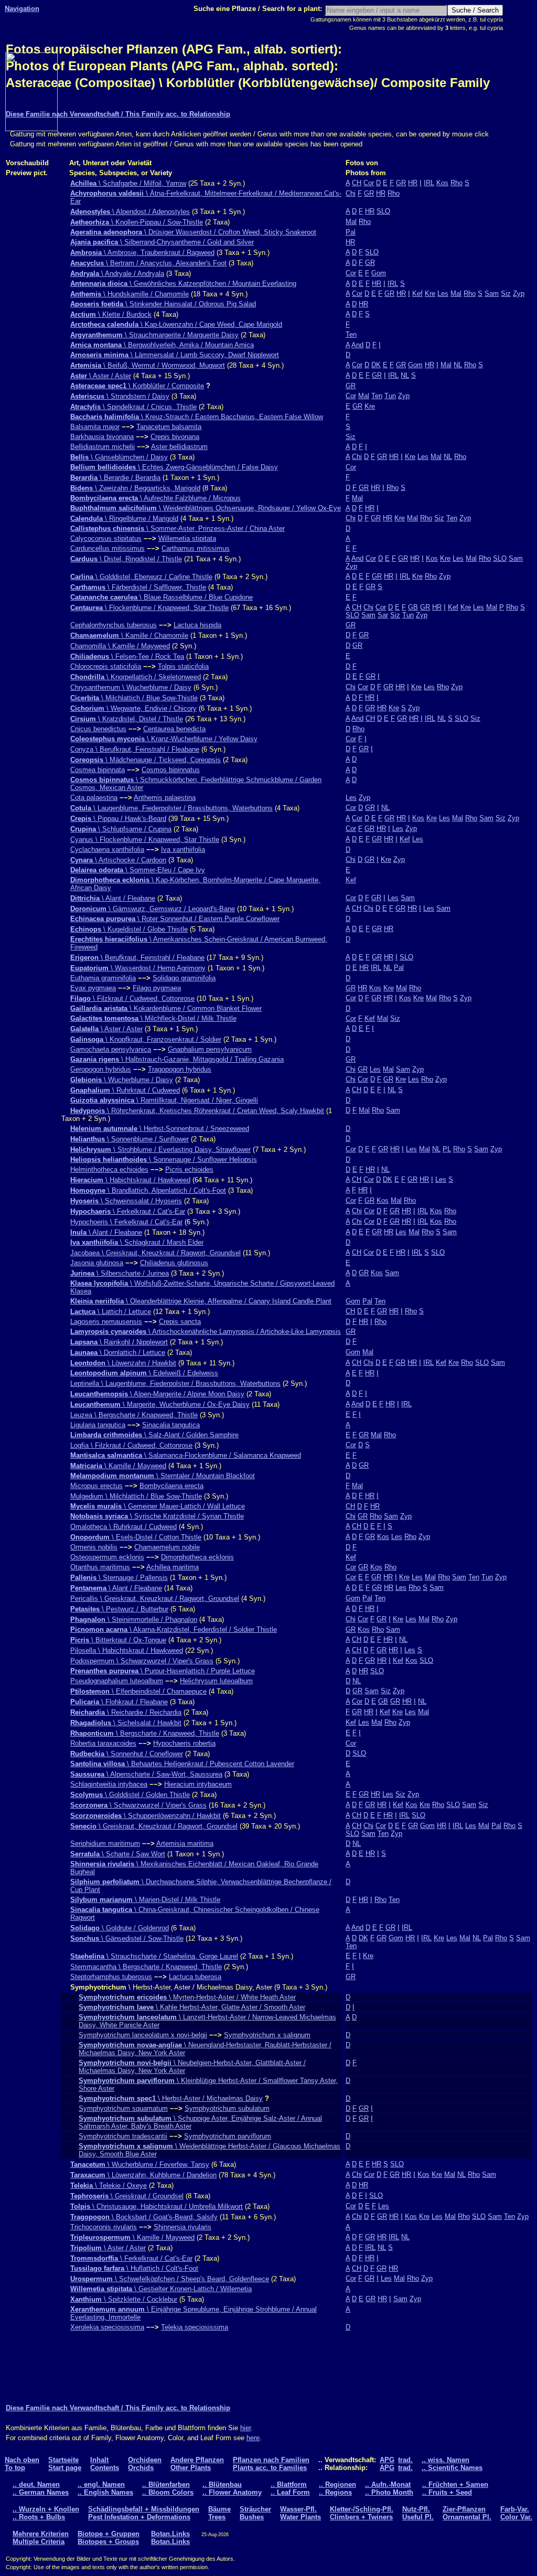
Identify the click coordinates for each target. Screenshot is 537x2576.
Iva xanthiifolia (183, 849)
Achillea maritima (173, 1567)
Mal (351, 222)
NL (458, 365)
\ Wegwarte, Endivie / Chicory (133, 708)
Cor (369, 183)
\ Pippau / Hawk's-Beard (118, 819)
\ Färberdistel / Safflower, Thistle (138, 587)
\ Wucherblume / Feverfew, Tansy (140, 2165)
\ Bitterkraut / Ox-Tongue (118, 1640)
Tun (390, 396)
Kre (430, 293)
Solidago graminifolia (184, 978)
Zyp (519, 293)
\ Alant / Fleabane (113, 898)
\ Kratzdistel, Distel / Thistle (127, 719)
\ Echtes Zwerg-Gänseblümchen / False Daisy (174, 467)
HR (413, 183)
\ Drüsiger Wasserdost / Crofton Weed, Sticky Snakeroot (193, 232)
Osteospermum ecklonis (107, 1557)
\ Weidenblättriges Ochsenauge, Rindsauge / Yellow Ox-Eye (206, 508)
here (253, 2438)
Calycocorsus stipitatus (106, 538)
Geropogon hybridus (101, 1069)
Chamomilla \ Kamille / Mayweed (120, 646)
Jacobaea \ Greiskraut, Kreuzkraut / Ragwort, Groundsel (155, 1253)
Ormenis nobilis (94, 1547)
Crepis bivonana (175, 437)
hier (245, 2428)
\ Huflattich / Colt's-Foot (134, 2268)
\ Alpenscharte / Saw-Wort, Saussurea (146, 1774)
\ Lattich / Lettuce (111, 1312)
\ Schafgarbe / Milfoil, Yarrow (128, 183)
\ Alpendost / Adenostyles (130, 212)
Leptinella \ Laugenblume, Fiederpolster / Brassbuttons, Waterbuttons (175, 1383)
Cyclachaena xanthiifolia (107, 849)
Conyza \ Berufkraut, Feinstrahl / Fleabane (135, 749)
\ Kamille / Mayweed (118, 1466)
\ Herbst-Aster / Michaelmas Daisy (171, 2098)
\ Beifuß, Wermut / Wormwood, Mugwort (148, 365)
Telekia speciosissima (195, 2327)
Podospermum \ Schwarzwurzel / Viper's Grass (142, 1661)
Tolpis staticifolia (183, 666)
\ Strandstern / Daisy (120, 396)
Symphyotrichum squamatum (123, 2108)
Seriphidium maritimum (105, 1843)
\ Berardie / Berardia (115, 478)
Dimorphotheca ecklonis (197, 1557)
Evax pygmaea (93, 988)
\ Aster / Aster (101, 376)
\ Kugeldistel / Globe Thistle (129, 929)
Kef (417, 293)
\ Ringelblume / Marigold (124, 519)
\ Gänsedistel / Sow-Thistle (127, 1938)
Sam (492, 293)
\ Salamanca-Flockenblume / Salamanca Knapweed (186, 1455)
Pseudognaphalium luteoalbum (117, 1681)
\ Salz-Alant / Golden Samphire (154, 1435)
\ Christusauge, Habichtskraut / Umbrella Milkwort (157, 2206)
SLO (383, 211)
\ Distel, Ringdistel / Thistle (126, 559)
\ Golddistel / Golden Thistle (130, 1795)
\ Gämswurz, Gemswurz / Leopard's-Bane (153, 909)
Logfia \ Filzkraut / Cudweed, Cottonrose (131, 1445)
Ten (351, 334)
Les (443, 293)
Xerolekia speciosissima (107, 2327)
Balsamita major (95, 427)
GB (413, 607)
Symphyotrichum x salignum (267, 2035)
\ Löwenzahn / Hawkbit (123, 1363)
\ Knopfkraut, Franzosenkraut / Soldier (146, 1039)
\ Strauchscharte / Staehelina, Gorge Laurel (154, 1956)
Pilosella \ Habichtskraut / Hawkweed (127, 1650)
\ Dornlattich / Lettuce (118, 1353)
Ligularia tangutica (98, 1425)
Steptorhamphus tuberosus (111, 1977)
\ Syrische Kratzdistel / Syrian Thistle (157, 1516)
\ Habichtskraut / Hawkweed (130, 1180)
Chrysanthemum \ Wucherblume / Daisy (131, 687)
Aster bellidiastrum (179, 447)
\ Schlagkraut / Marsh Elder (137, 1242)
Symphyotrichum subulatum (227, 2108)
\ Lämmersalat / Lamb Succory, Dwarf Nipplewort (175, 355)
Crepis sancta (180, 1322)
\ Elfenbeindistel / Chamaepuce (138, 1691)
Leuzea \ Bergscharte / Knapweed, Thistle (134, 1415)
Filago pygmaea (157, 988)
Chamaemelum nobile (167, 1547)
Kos (442, 183)
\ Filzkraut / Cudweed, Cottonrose (132, 998)
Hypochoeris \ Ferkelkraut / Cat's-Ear (126, 1222)
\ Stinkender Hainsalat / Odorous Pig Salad (163, 304)
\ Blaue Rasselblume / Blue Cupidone (162, 597)
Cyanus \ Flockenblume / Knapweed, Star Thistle (145, 840)
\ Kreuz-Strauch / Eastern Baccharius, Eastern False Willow (197, 417)
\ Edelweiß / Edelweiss (144, 1373)
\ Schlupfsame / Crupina (121, 829)
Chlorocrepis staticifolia (106, 666)
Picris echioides (189, 1169)
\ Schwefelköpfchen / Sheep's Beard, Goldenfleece (170, 2279)
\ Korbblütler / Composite (137, 386)
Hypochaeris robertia (184, 1743)
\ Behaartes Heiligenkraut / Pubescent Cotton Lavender (182, 1764)
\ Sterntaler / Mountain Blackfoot (163, 1476)
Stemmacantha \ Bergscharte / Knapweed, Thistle (146, 1967)
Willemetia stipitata (187, 538)
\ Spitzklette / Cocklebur (124, 2299)
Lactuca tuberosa (195, 1977)
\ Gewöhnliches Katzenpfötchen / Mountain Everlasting (183, 284)
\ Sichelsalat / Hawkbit (126, 1723)
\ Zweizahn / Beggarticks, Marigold (135, 488)
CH (357, 183)
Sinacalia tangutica (171, 1425)
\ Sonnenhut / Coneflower (127, 1754)
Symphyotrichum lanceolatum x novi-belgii (143, 2035)
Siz (506, 293)
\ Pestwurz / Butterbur (119, 1609)
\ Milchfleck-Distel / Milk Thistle (153, 1018)
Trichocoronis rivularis (104, 2227)
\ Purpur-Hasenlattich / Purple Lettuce (163, 1671)
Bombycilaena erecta (171, 1486)
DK (376, 365)
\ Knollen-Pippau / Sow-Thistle (137, 222)
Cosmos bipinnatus (171, 770)
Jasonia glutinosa (97, 1263)
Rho (457, 183)
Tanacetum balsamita (169, 427)
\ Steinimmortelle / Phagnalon (134, 1620)
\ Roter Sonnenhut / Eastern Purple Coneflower (175, 919)
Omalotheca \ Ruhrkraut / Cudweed (123, 1527)
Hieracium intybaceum (198, 1784)
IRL (429, 183)
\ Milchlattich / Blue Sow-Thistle (134, 698)
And (357, 345)
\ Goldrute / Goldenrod (120, 1928)
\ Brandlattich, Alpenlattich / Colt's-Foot (148, 1190)
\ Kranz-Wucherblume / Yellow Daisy (164, 739)
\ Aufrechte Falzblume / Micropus (155, 498)
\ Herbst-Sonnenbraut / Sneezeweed (160, 1129)
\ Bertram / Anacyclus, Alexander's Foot (148, 263)
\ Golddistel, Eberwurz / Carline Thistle (141, 577)
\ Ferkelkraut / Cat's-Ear (128, 1211)
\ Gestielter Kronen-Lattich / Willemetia (161, 2289)
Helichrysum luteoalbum (216, 1681)
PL (447, 1149)
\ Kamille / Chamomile (129, 635)
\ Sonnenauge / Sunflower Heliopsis (164, 1159)
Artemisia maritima (185, 1843)
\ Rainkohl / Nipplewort (119, 1342)
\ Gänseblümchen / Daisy (119, 457)
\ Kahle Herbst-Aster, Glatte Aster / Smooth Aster (192, 2007)
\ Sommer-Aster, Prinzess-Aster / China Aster (178, 528)
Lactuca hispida (197, 625)
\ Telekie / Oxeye (109, 2185)
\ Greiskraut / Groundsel (127, 2196)
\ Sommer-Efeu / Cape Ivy (138, 870)
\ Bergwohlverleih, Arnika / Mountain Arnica (162, 345)
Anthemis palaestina (165, 798)
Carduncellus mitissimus (108, 548)
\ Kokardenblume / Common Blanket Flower (166, 1008)
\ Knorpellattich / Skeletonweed (136, 677)
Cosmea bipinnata (98, 770)
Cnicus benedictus (98, 729)
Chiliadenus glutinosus (174, 1263)
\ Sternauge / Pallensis (119, 1578)
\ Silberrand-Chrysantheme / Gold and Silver (162, 242)
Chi (351, 193)
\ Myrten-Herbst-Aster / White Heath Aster (187, 1997)
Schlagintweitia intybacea (109, 1784)
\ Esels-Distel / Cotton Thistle (136, 1537)
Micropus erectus (96, 1486)
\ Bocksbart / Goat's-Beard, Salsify (144, 2217)
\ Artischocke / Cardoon (118, 860)
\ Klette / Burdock (111, 314)
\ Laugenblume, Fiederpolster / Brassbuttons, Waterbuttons (171, 808)
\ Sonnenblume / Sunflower (130, 1139)
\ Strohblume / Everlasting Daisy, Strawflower (160, 1150)
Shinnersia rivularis (182, 2227)
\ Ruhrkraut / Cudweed (125, 1090)
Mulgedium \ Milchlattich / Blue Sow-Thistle (136, 1496)
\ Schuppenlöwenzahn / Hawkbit (146, 1816)
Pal (351, 232)
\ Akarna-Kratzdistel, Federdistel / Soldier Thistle (174, 1629)
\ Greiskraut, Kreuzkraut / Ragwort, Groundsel (154, 1826)
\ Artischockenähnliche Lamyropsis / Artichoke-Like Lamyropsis (206, 1332)
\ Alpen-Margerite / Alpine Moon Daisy (157, 1394)
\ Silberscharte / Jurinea (120, 1273)
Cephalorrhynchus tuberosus (114, 625)
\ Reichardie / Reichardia (126, 1712)
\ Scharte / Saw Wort (118, 1854)
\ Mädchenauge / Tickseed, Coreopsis (146, 760)
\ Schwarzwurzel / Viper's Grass (138, 1805)
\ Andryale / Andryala (117, 274)
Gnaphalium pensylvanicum (210, 1049)
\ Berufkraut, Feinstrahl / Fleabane (137, 958)
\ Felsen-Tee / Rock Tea (127, 656)
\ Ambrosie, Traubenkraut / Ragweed (142, 253)
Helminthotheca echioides (109, 1169)
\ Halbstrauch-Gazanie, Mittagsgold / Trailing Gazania (177, 1059)
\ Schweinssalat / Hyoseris (126, 1201)
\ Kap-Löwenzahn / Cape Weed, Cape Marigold (176, 324)
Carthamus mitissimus (196, 548)
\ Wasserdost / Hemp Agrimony (138, 968)
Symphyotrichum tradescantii (123, 2136)
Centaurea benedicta (174, 729)
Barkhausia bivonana (102, 437)
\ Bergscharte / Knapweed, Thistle (145, 1733)
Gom (379, 273)
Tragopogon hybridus (180, 1069)
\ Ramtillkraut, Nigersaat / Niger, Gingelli (164, 1100)
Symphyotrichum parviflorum (228, 2136)
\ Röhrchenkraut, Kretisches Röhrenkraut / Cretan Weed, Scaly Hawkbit (197, 1111)
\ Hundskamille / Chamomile (130, 294)
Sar (383, 615)
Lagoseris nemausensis (106, 1322)
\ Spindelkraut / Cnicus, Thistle (133, 407)
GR (401, 183)
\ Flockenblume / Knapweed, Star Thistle (149, 608)
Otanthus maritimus (100, 1567)
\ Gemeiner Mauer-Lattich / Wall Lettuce (158, 1506)
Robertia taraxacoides (103, 1743)
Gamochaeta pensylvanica (111, 1049)
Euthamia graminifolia (103, 978)
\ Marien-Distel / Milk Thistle (145, 1900)
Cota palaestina (94, 798)
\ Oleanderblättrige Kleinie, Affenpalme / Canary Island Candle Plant (201, 1301)
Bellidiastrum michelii (103, 447)
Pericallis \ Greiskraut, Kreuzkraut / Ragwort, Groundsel (155, 1599)
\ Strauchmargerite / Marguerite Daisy (154, 335)
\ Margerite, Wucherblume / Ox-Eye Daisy (160, 1404)
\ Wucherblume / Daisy (122, 1080)
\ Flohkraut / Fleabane (119, 1702)
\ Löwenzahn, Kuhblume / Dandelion (143, 2175)
